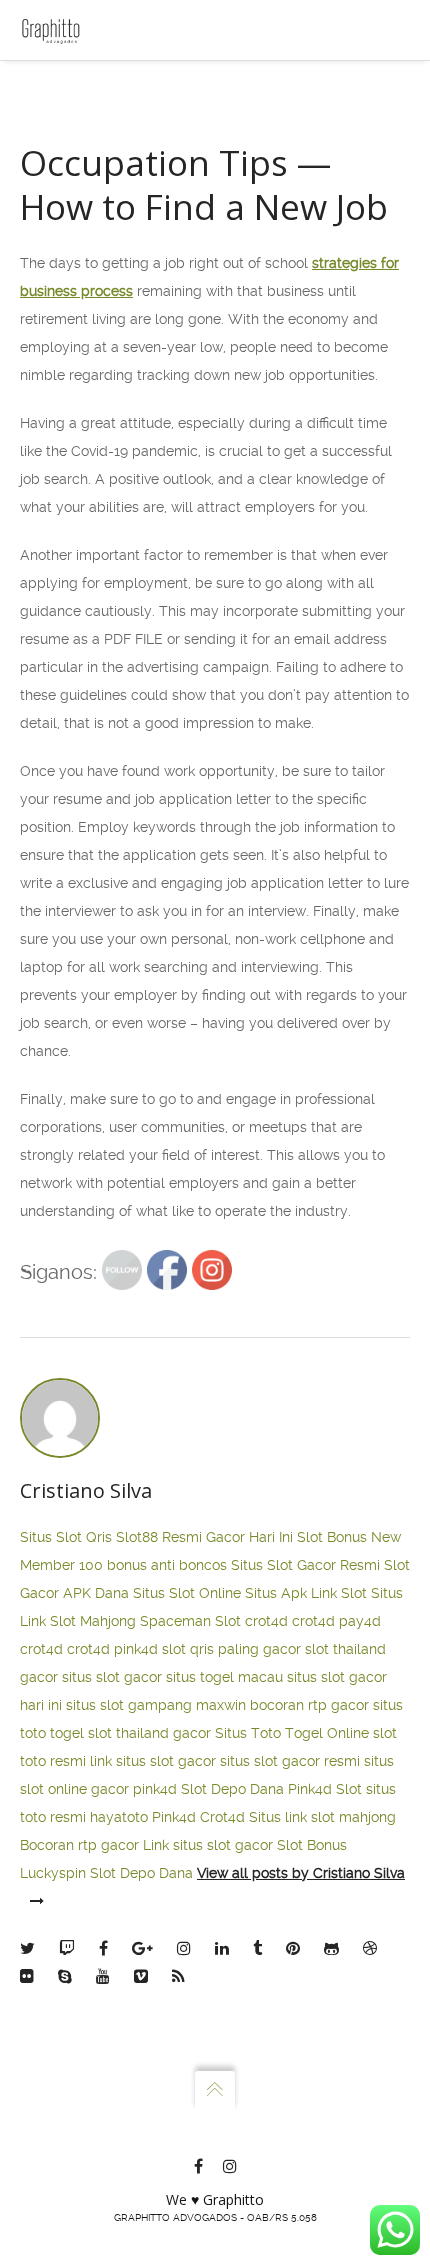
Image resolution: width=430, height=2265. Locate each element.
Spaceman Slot (190, 1621)
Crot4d (222, 1817)
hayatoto (119, 1817)
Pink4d (174, 1817)
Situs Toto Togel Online (292, 1733)
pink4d (136, 1649)
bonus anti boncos (167, 1565)
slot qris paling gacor (231, 1649)
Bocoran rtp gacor (79, 1845)
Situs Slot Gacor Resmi (305, 1565)
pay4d (360, 1621)
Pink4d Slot (325, 1789)
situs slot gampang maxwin (156, 1705)
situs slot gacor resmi (290, 1761)
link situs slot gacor (153, 1761)
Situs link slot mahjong (322, 1817)
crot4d (266, 1621)
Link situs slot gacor (208, 1845)
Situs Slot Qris (66, 1537)
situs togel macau (224, 1677)
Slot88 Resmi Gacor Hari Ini (204, 1537)
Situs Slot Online (187, 1593)
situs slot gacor (112, 1677)
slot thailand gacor (149, 1733)
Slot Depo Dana (232, 1789)
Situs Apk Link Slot (306, 1593)
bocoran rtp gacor (309, 1705)
